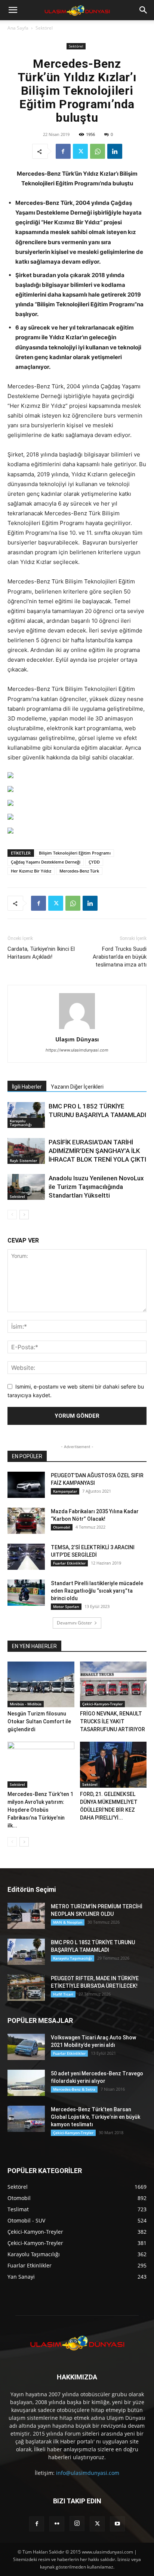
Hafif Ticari (63, 1994)
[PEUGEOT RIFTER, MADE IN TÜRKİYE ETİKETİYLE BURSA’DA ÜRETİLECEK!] (26, 1988)
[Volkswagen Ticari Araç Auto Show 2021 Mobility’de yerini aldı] (26, 2047)
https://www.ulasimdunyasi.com (77, 1050)
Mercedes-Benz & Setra (74, 2089)
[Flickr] (57, 2524)
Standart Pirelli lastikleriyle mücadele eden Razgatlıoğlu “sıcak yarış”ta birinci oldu (97, 1591)
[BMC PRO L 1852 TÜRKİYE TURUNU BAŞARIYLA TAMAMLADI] (26, 1115)
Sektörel (44, 28)
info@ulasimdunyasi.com (88, 2473)
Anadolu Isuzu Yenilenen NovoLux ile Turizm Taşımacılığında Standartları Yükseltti (96, 1187)
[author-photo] (77, 1029)
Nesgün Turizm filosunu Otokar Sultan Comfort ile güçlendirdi (39, 1721)
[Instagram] (77, 2524)
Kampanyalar (65, 1491)
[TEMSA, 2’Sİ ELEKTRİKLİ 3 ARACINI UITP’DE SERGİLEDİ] (26, 1557)
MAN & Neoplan (68, 1922)
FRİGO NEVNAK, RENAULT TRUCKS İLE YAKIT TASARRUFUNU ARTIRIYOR (113, 1721)
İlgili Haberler (27, 1087)
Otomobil (62, 1527)
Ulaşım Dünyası (77, 1039)
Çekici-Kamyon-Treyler (102, 1704)
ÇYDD (94, 862)
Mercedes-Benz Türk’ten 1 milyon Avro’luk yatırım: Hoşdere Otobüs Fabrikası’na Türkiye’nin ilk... (40, 1810)
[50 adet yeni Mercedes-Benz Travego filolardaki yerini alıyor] (26, 2083)
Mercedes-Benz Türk (79, 871)
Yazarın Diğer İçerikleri (77, 1087)
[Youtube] (117, 2524)
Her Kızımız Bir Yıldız (31, 871)
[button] (13, 10)
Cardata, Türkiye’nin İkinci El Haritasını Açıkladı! (41, 953)
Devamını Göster (74, 1623)
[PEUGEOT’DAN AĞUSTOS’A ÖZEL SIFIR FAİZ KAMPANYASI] (26, 1485)
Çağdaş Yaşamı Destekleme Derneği (46, 862)
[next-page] (24, 1215)
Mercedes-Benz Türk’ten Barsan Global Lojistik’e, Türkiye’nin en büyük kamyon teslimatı (96, 2117)
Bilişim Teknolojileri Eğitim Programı (75, 853)
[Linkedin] (115, 151)
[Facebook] (63, 151)
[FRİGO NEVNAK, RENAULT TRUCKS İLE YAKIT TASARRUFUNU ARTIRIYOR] (113, 1685)
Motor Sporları (66, 1606)
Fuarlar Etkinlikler (69, 1563)
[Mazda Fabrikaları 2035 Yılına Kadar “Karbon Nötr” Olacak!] (26, 1521)
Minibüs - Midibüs (26, 1704)
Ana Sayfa (18, 28)
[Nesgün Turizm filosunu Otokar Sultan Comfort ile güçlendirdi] (41, 1685)
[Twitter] (80, 151)
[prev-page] (12, 1215)
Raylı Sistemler (23, 1160)
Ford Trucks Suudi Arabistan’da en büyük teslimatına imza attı (120, 957)
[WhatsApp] (98, 151)
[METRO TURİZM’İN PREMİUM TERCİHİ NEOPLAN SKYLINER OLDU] (26, 1916)
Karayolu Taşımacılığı (21, 1123)
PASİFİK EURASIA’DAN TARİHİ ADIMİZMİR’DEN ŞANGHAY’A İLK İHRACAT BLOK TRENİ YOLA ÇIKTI (97, 1151)
